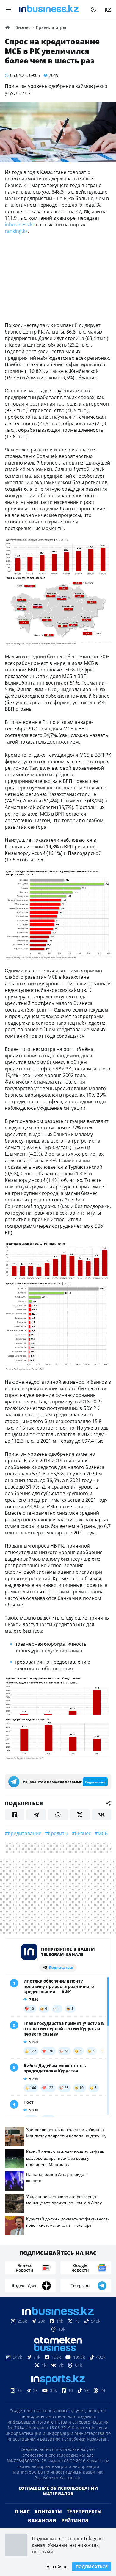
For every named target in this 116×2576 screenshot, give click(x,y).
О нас (22, 2512)
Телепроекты (84, 2512)
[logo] (51, 10)
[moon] (93, 10)
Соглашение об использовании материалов (58, 2491)
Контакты (48, 2512)
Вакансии (42, 2521)
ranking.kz (16, 231)
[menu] (8, 10)
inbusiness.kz (20, 225)
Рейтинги (75, 2521)
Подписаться (92, 2567)
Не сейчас (57, 2567)
